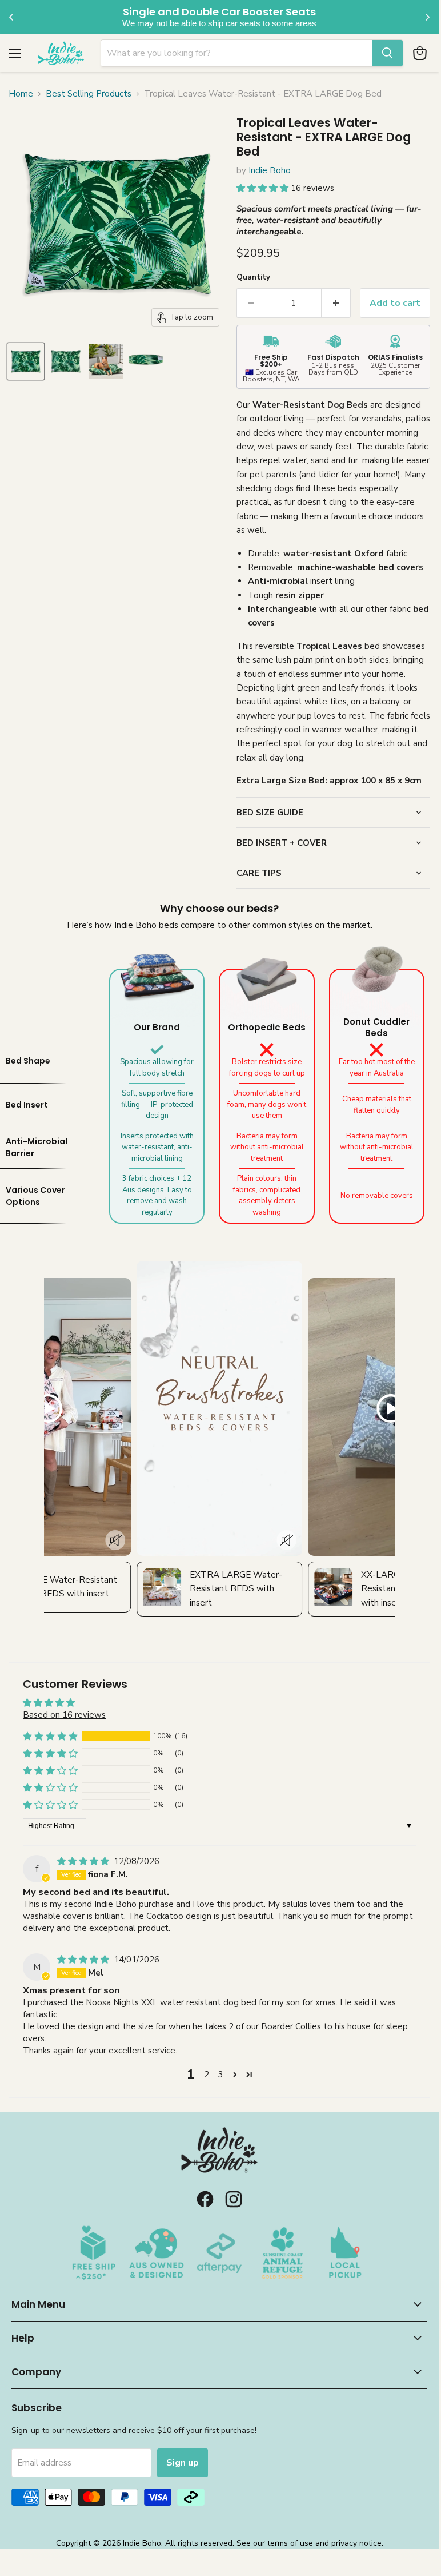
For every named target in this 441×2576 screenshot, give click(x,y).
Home (21, 94)
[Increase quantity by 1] (336, 303)
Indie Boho (270, 170)
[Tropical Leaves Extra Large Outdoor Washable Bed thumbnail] (26, 361)
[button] (264, 188)
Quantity (253, 277)
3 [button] (221, 2075)
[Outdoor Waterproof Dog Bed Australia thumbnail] (106, 361)
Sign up (183, 2463)
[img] (84, 1861)
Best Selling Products (89, 94)
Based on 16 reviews (64, 1715)
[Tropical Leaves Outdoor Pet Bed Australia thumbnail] (66, 361)
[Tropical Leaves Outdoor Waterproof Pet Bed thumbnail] (146, 361)
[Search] (387, 53)
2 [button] (207, 2075)
